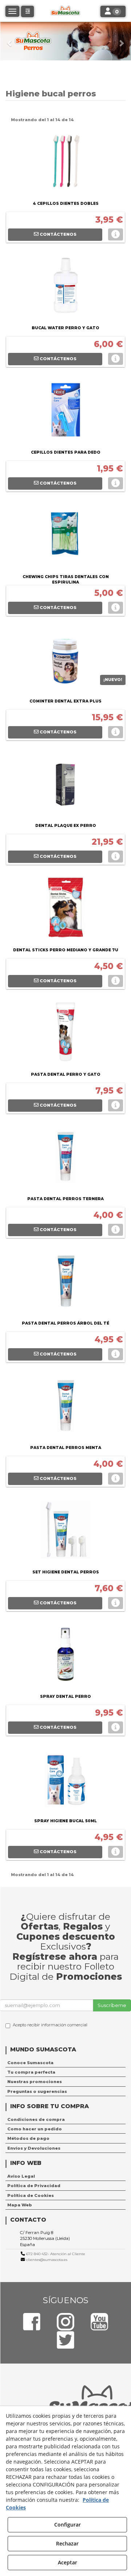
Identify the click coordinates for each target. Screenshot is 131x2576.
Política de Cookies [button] (31, 2195)
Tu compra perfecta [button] (31, 2072)
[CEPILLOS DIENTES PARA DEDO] (65, 411)
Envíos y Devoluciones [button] (34, 2148)
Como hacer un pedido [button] (35, 2129)
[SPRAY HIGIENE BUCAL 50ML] (65, 1780)
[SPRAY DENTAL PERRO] (65, 1656)
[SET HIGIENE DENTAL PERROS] (65, 1531)
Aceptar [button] (68, 2562)
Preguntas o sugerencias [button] (37, 2091)
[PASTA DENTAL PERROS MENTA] (65, 1407)
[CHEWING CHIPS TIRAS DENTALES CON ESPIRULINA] (65, 536)
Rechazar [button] (67, 2543)
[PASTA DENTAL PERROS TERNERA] (65, 1158)
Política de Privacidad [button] (34, 2186)
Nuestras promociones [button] (35, 2082)
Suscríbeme (112, 2005)
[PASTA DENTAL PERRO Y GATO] (65, 1034)
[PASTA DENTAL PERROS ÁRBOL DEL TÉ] (65, 1282)
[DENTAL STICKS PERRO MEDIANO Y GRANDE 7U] (65, 909)
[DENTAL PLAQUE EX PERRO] (65, 785)
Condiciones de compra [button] (36, 2119)
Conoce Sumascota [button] (30, 2063)
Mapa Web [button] (20, 2205)
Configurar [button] (68, 2525)
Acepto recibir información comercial (50, 2025)
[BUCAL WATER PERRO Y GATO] (65, 287)
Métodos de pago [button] (28, 2138)
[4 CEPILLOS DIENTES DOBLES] (65, 163)
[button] (10, 41)
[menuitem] (65, 2063)
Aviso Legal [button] (21, 2176)
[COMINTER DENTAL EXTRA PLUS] (65, 660)
